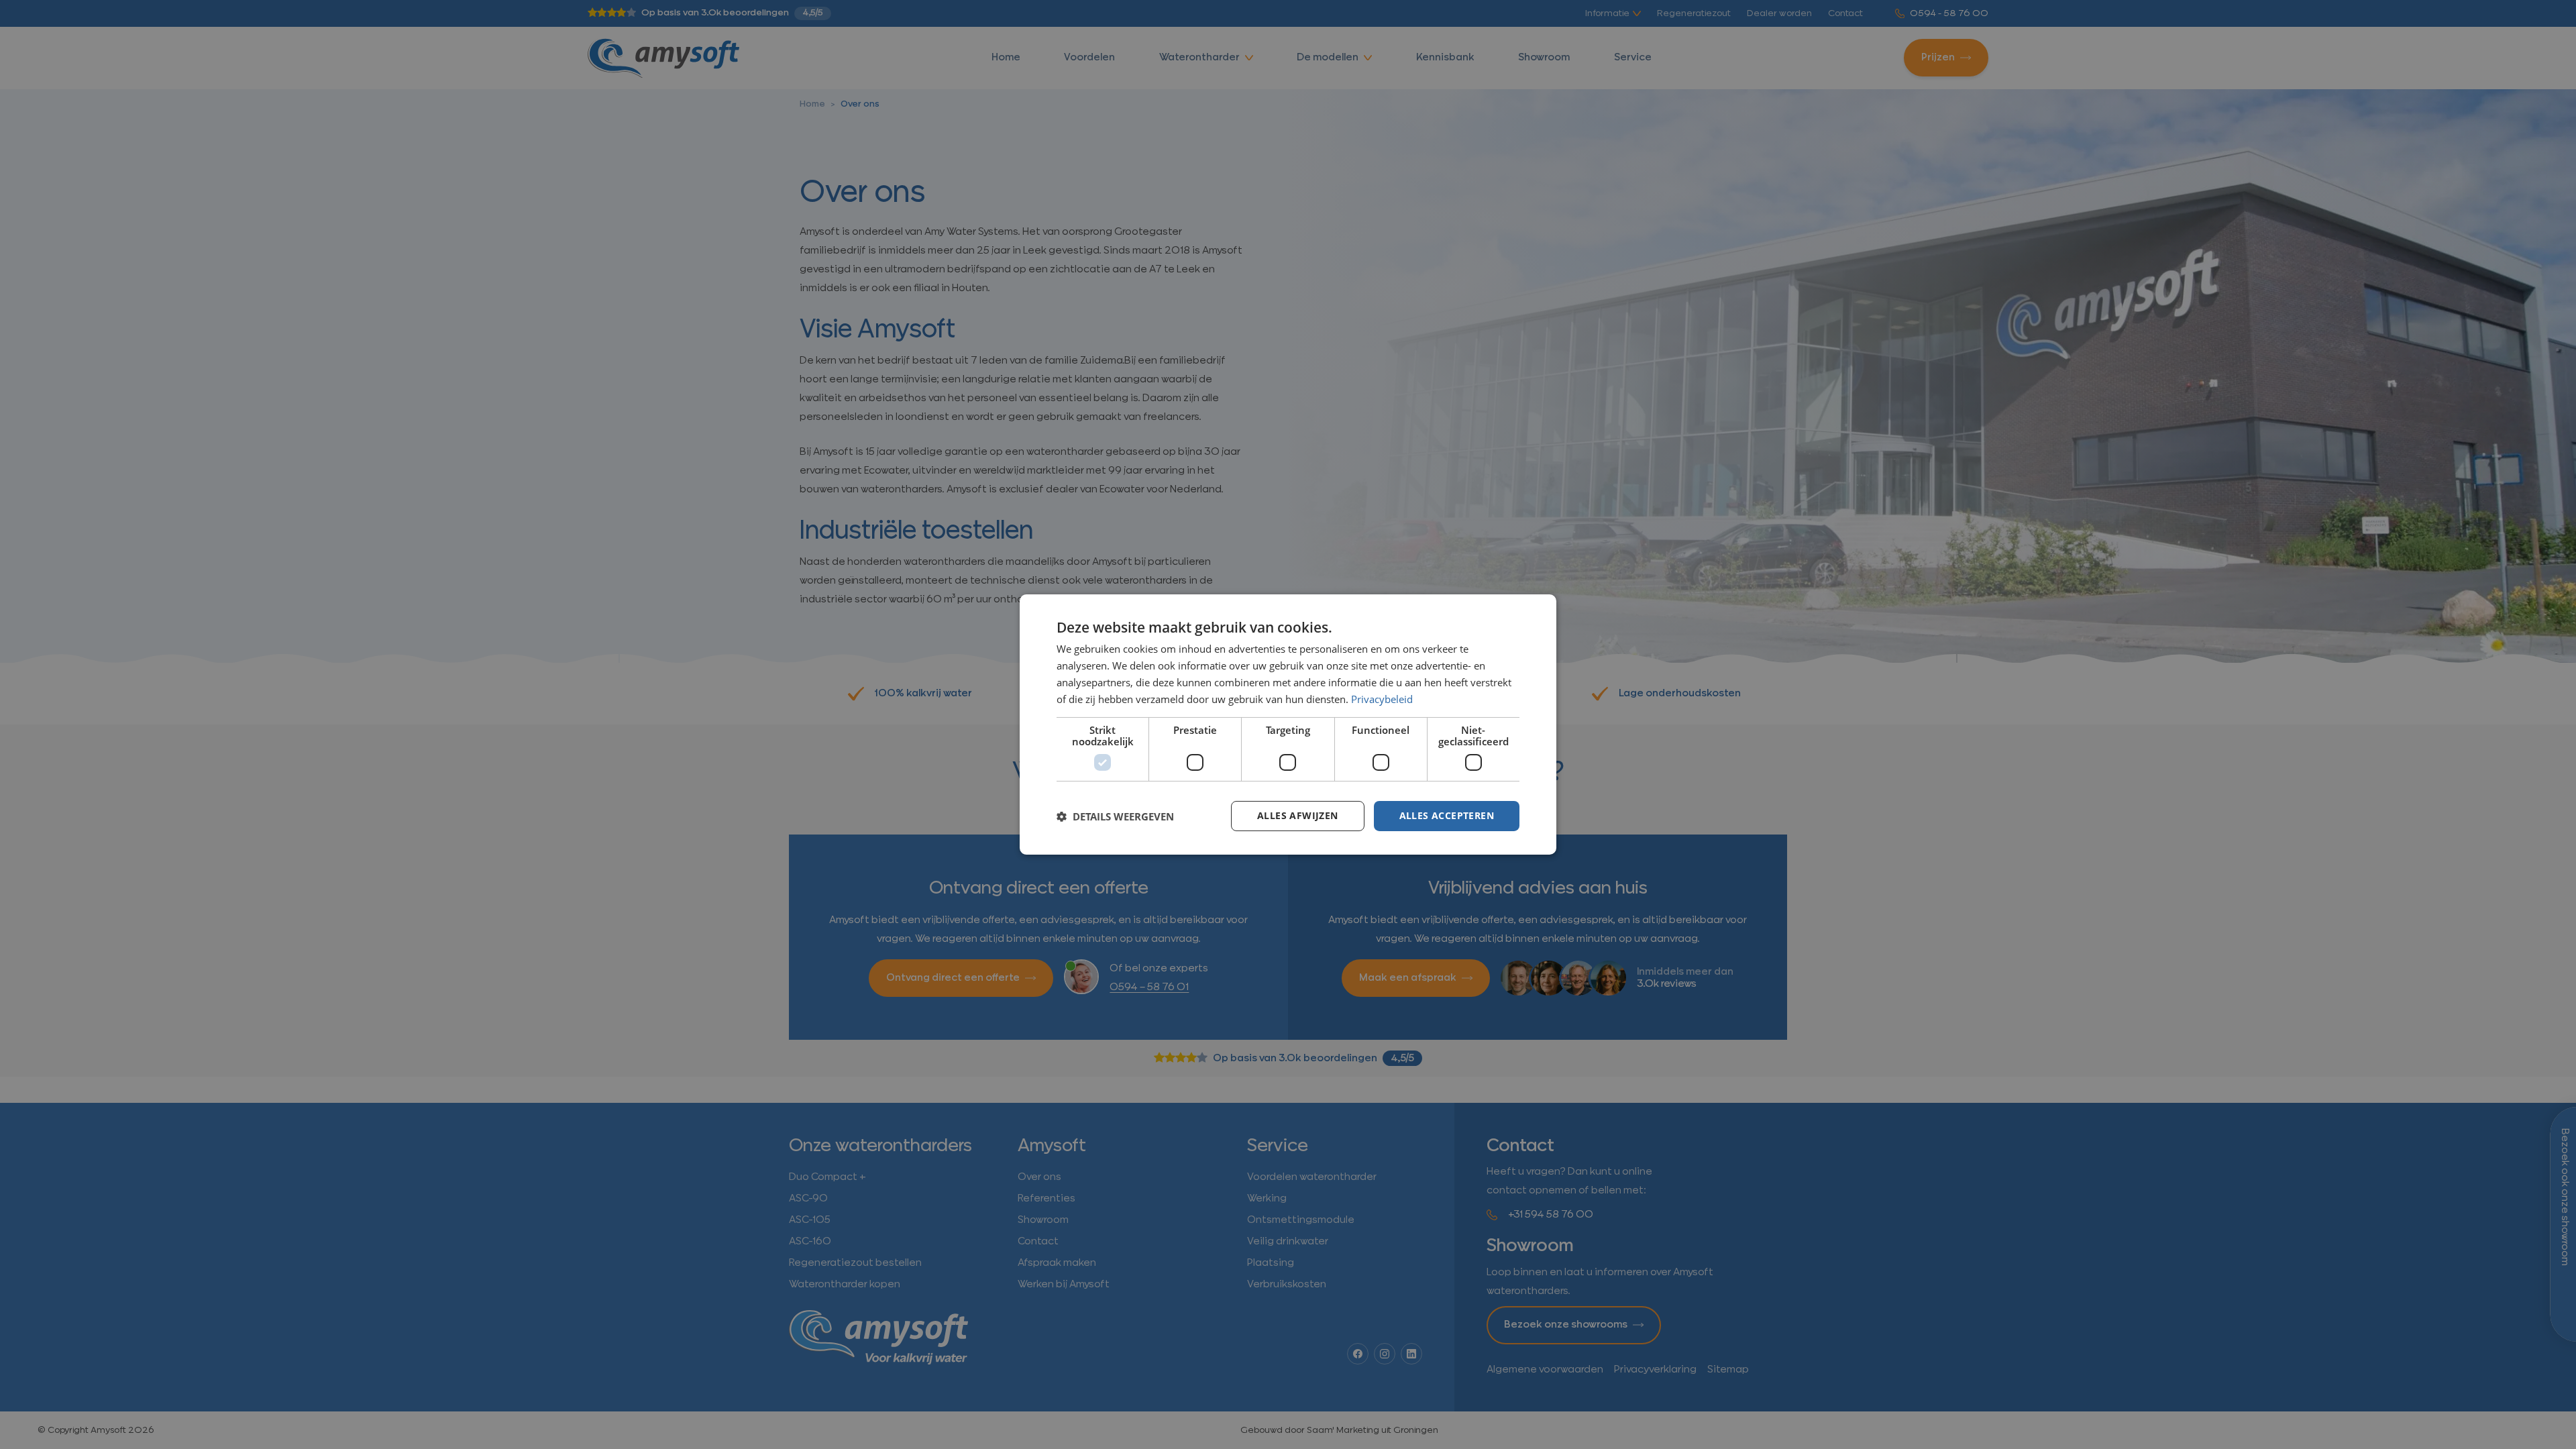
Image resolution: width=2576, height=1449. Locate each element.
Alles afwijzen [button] (1298, 815)
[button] (1115, 816)
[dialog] (1288, 724)
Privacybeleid (1382, 699)
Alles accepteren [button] (1447, 815)
